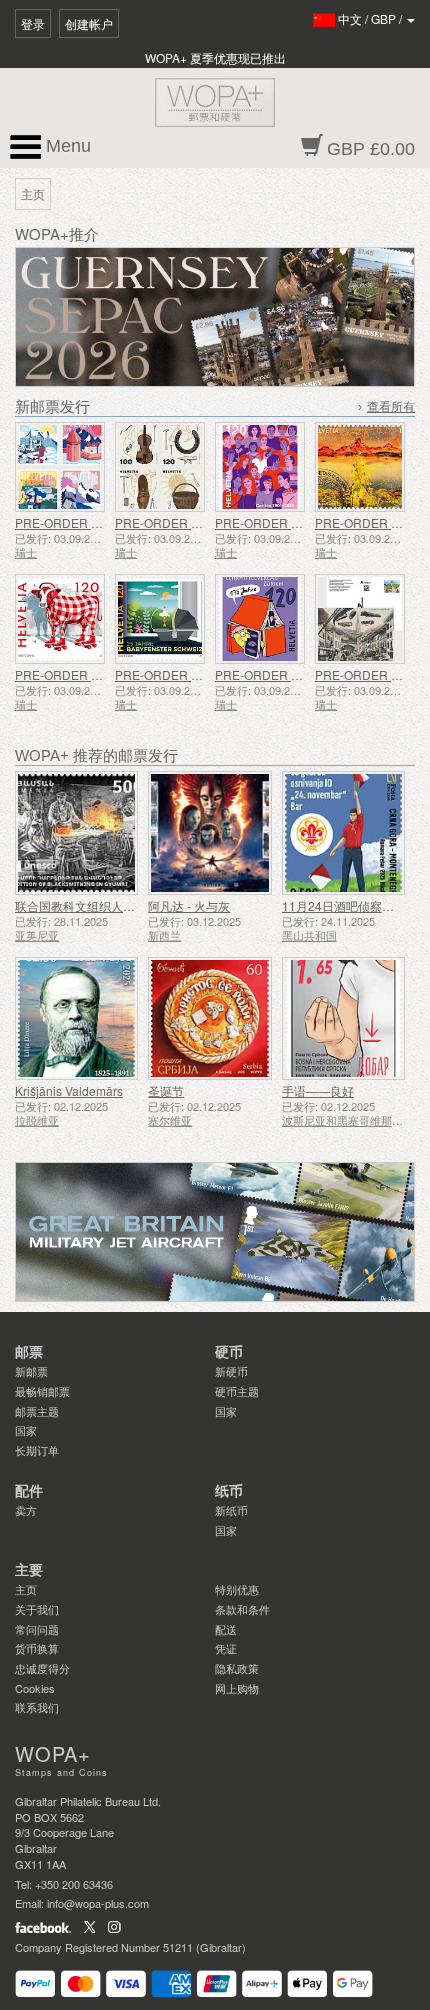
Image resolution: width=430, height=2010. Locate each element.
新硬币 (231, 1371)
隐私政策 (237, 1668)
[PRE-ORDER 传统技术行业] (160, 467)
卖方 (26, 1510)
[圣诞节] (209, 1018)
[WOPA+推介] (215, 1232)
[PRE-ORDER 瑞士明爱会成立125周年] (260, 467)
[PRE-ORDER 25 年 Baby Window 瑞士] (160, 619)
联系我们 (37, 1707)
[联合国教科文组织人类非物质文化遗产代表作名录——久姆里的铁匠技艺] (76, 832)
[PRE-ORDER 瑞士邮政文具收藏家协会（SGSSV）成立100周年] (360, 619)
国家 (26, 1430)
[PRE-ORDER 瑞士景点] (60, 467)
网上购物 (237, 1688)
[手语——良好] (343, 1018)
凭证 (226, 1648)
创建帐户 (89, 23)
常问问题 (37, 1629)
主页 (26, 1589)
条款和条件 (242, 1609)
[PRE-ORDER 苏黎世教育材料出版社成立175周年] (260, 619)
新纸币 (231, 1510)
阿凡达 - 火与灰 (189, 905)
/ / (371, 18)
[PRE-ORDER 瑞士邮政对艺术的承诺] (360, 467)
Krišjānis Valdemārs (69, 1090)
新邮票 (31, 1371)
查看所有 (391, 407)
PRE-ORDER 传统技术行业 (189, 522)
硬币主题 (237, 1391)
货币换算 (37, 1648)
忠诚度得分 (42, 1668)
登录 (33, 23)
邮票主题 (37, 1411)
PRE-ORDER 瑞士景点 (77, 522)
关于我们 (37, 1609)
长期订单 (37, 1450)
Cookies (35, 1688)
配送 (226, 1629)
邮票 (29, 1352)
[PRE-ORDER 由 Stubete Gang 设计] (60, 619)
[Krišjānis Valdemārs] (76, 1018)
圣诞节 (166, 1090)
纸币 (229, 1491)
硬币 (229, 1352)
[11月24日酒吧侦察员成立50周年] (343, 832)
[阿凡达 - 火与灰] (209, 832)
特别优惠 (237, 1589)
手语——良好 (318, 1090)
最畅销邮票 (42, 1391)
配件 (29, 1491)
